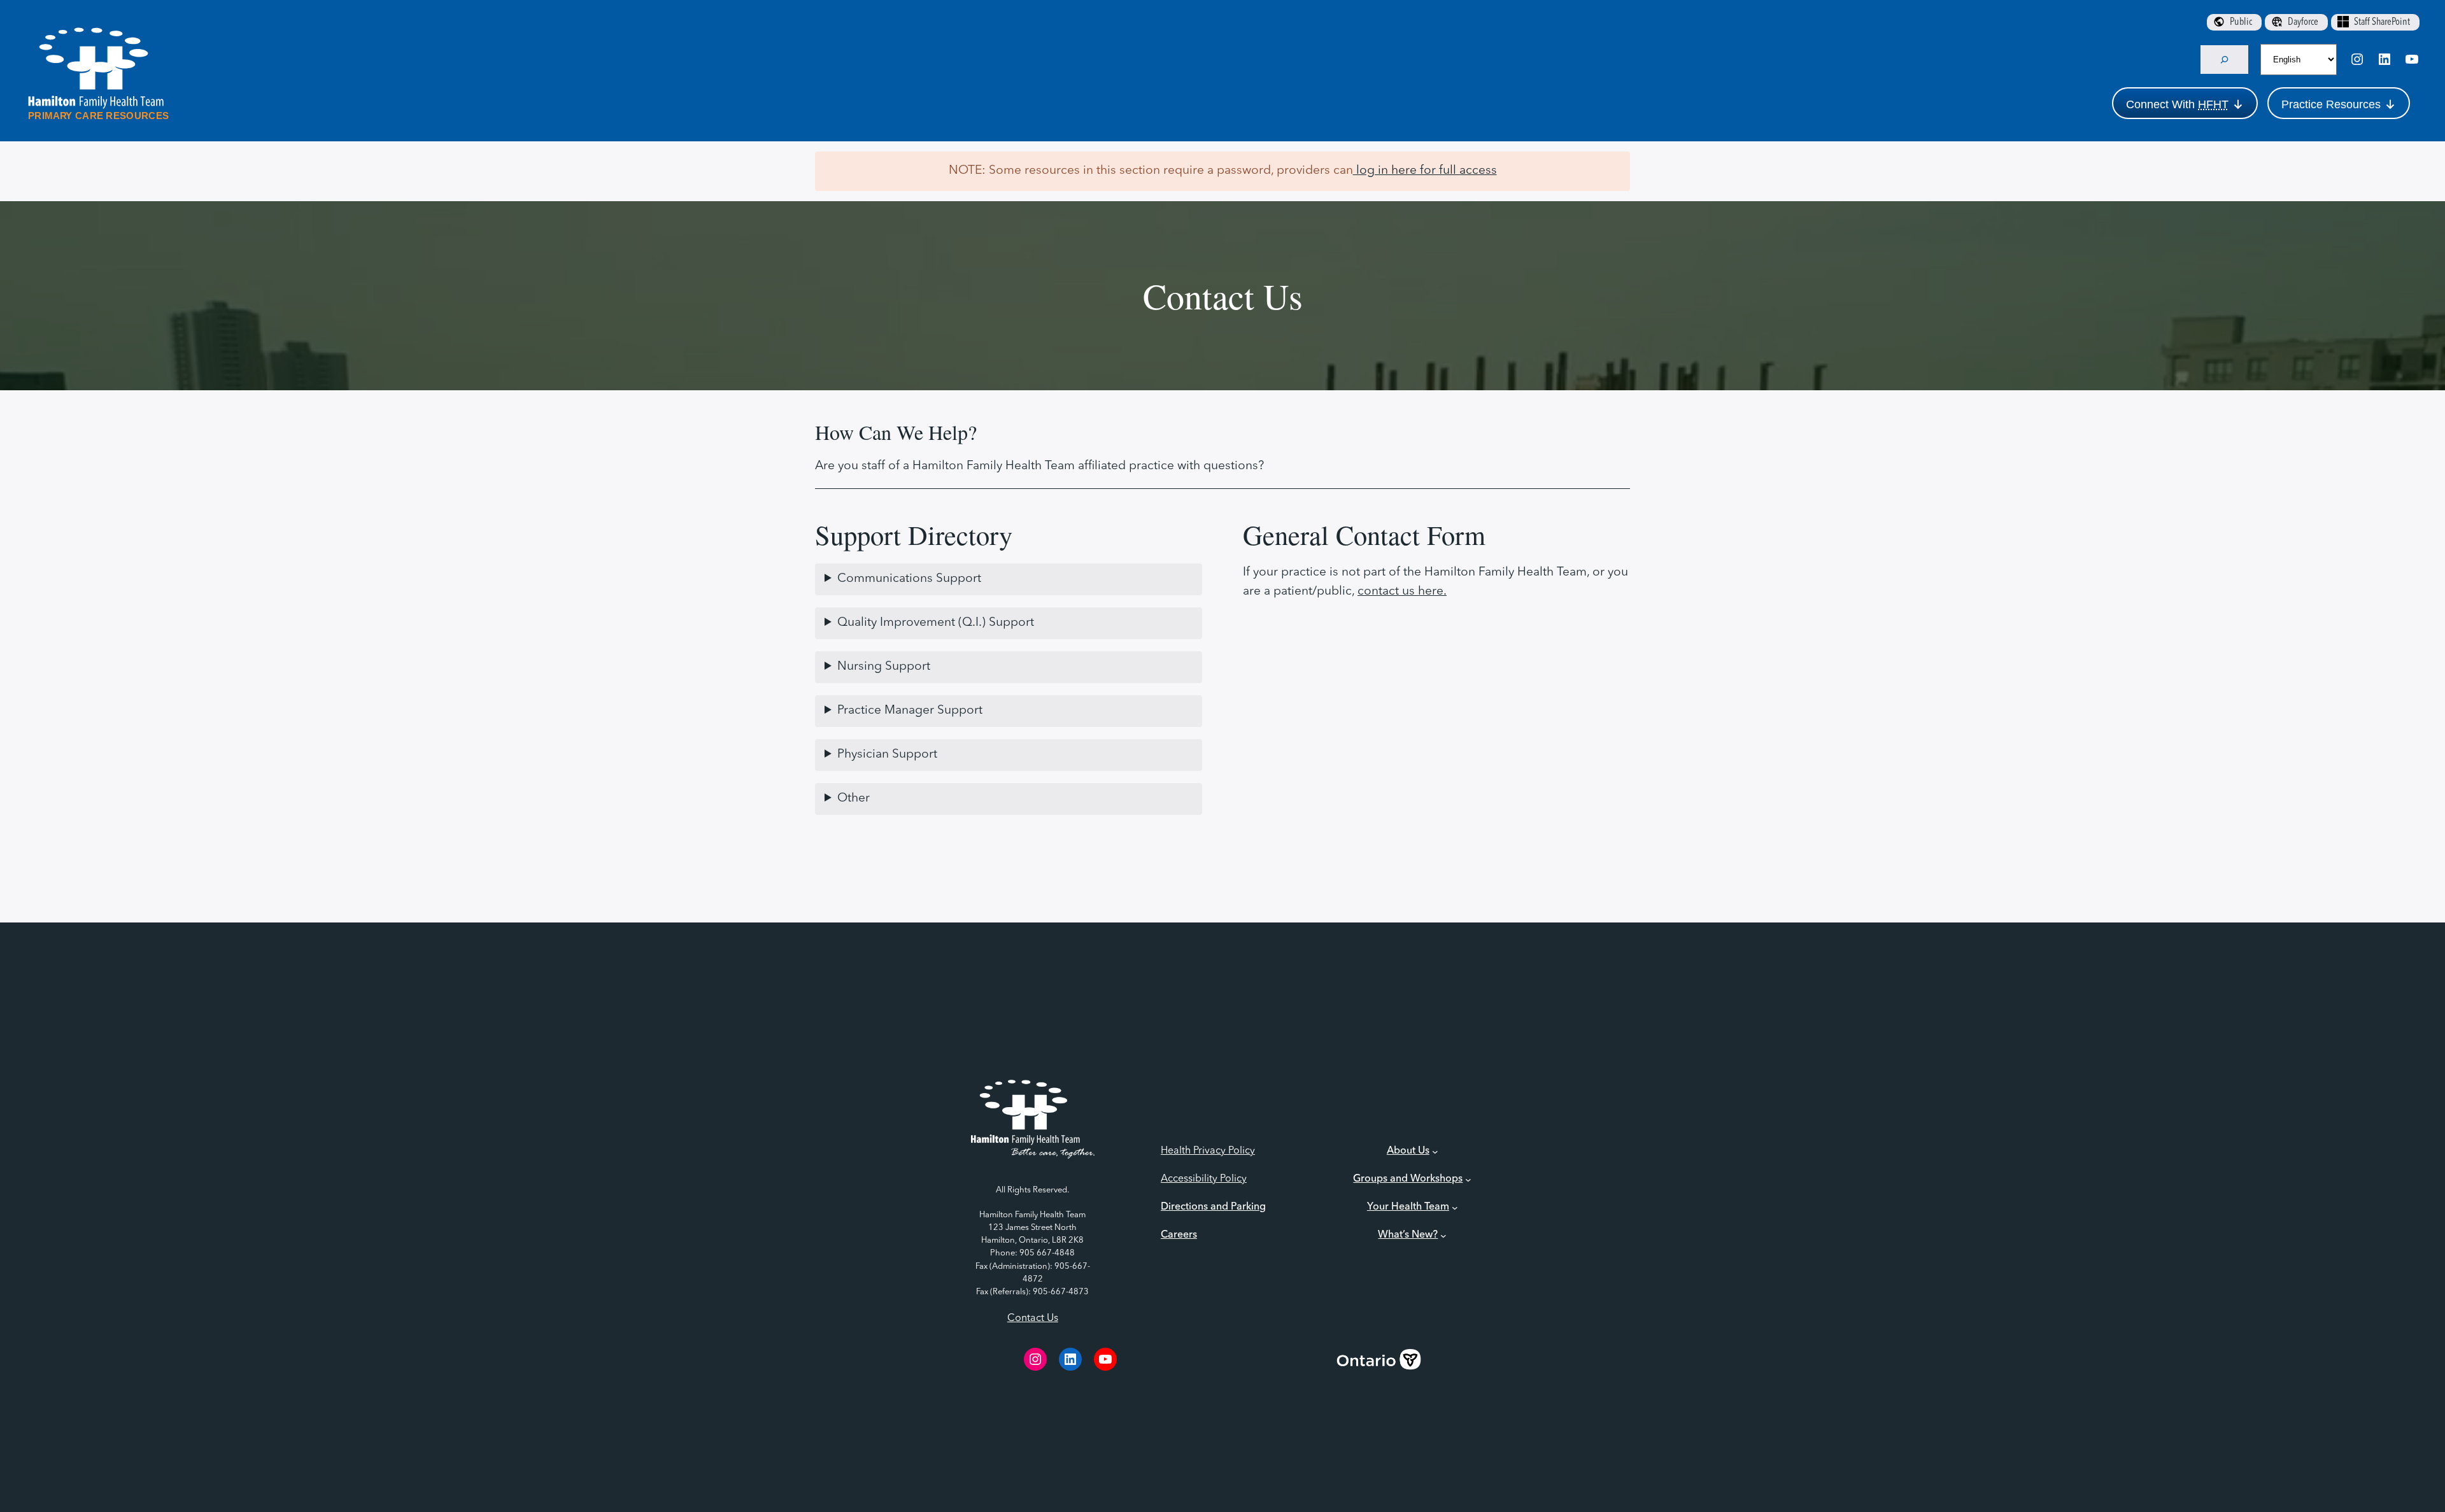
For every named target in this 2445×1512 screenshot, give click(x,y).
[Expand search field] (2225, 60)
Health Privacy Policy (1208, 1151)
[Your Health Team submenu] (1455, 1208)
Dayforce (2303, 22)
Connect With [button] (2177, 104)
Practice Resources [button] (2331, 104)
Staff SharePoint (2382, 22)
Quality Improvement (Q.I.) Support (936, 623)
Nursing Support (884, 667)
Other (854, 798)
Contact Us (1033, 1318)
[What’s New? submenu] (1443, 1236)
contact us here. (1402, 591)
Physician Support (887, 754)
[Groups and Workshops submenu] (1468, 1180)
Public (2241, 22)
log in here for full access (1425, 171)
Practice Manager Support (910, 710)
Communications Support (909, 579)
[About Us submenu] (1435, 1152)
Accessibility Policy (1204, 1179)
